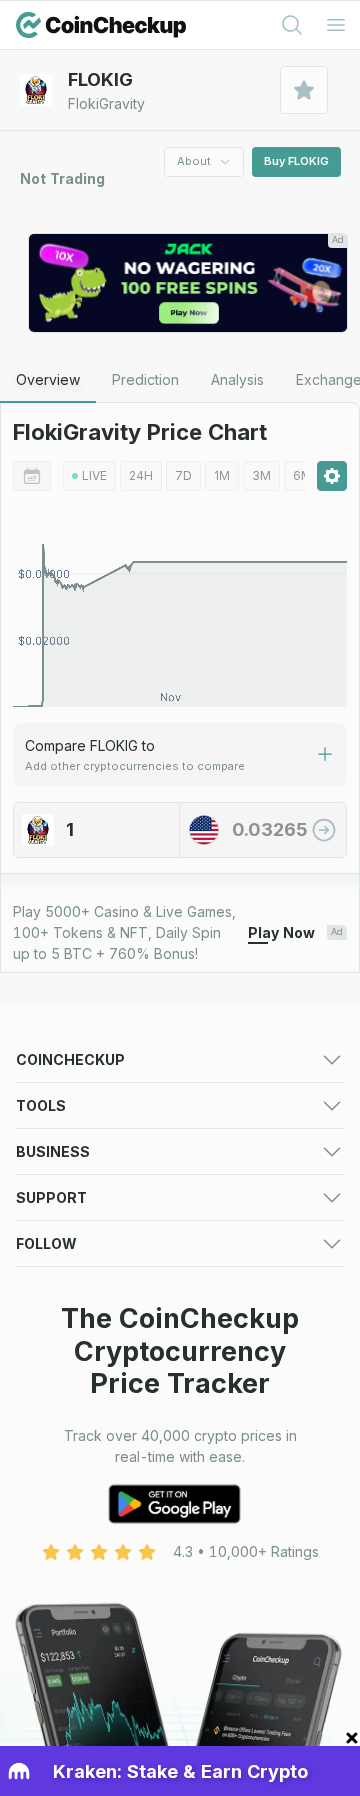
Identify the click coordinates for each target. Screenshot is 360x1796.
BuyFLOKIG (296, 161)
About (194, 161)
